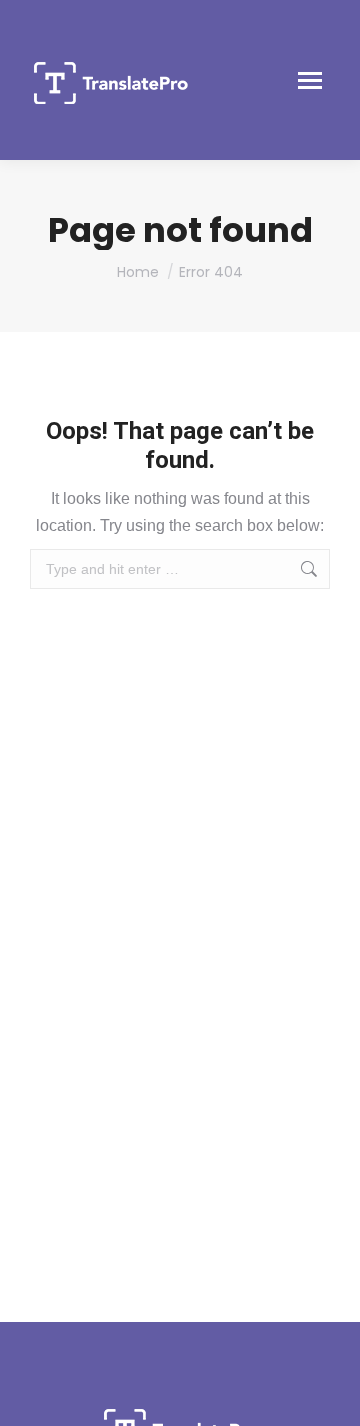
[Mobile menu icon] (310, 80)
